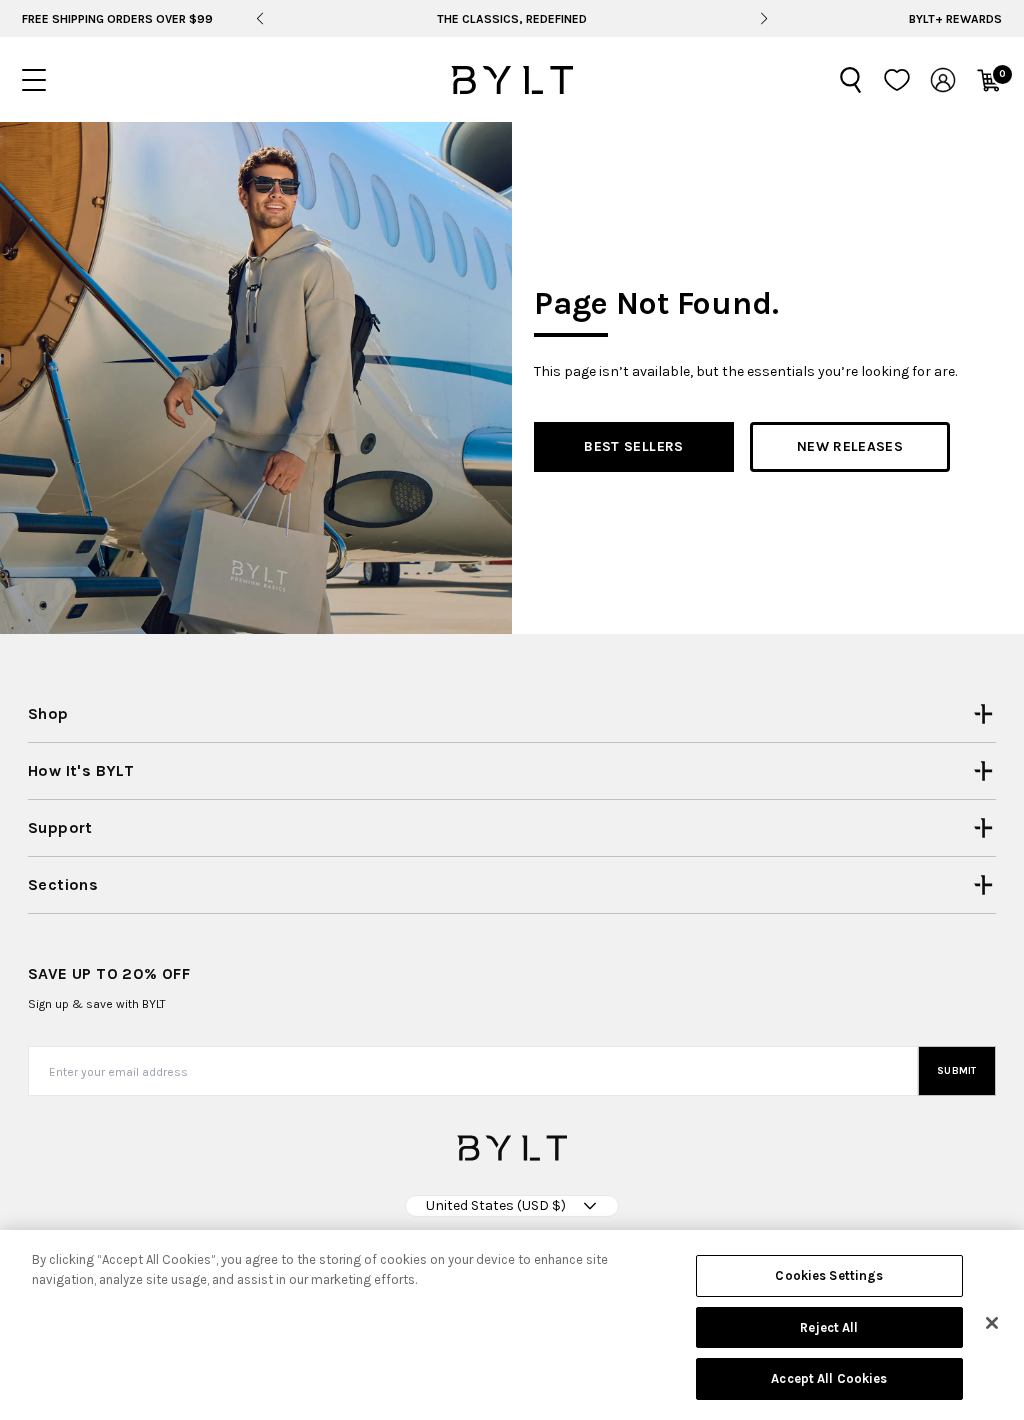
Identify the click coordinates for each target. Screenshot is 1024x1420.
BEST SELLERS (633, 446)
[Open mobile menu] (34, 80)
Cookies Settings (829, 1275)
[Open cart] (989, 80)
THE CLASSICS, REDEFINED (512, 19)
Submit (957, 1071)
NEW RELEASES (850, 446)
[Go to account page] (943, 80)
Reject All (829, 1327)
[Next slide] (764, 19)
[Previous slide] (259, 19)
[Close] (992, 1323)
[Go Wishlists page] (897, 80)
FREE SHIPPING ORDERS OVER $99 (117, 19)
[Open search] (851, 80)
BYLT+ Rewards (955, 19)
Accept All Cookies (829, 1378)
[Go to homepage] (512, 80)
